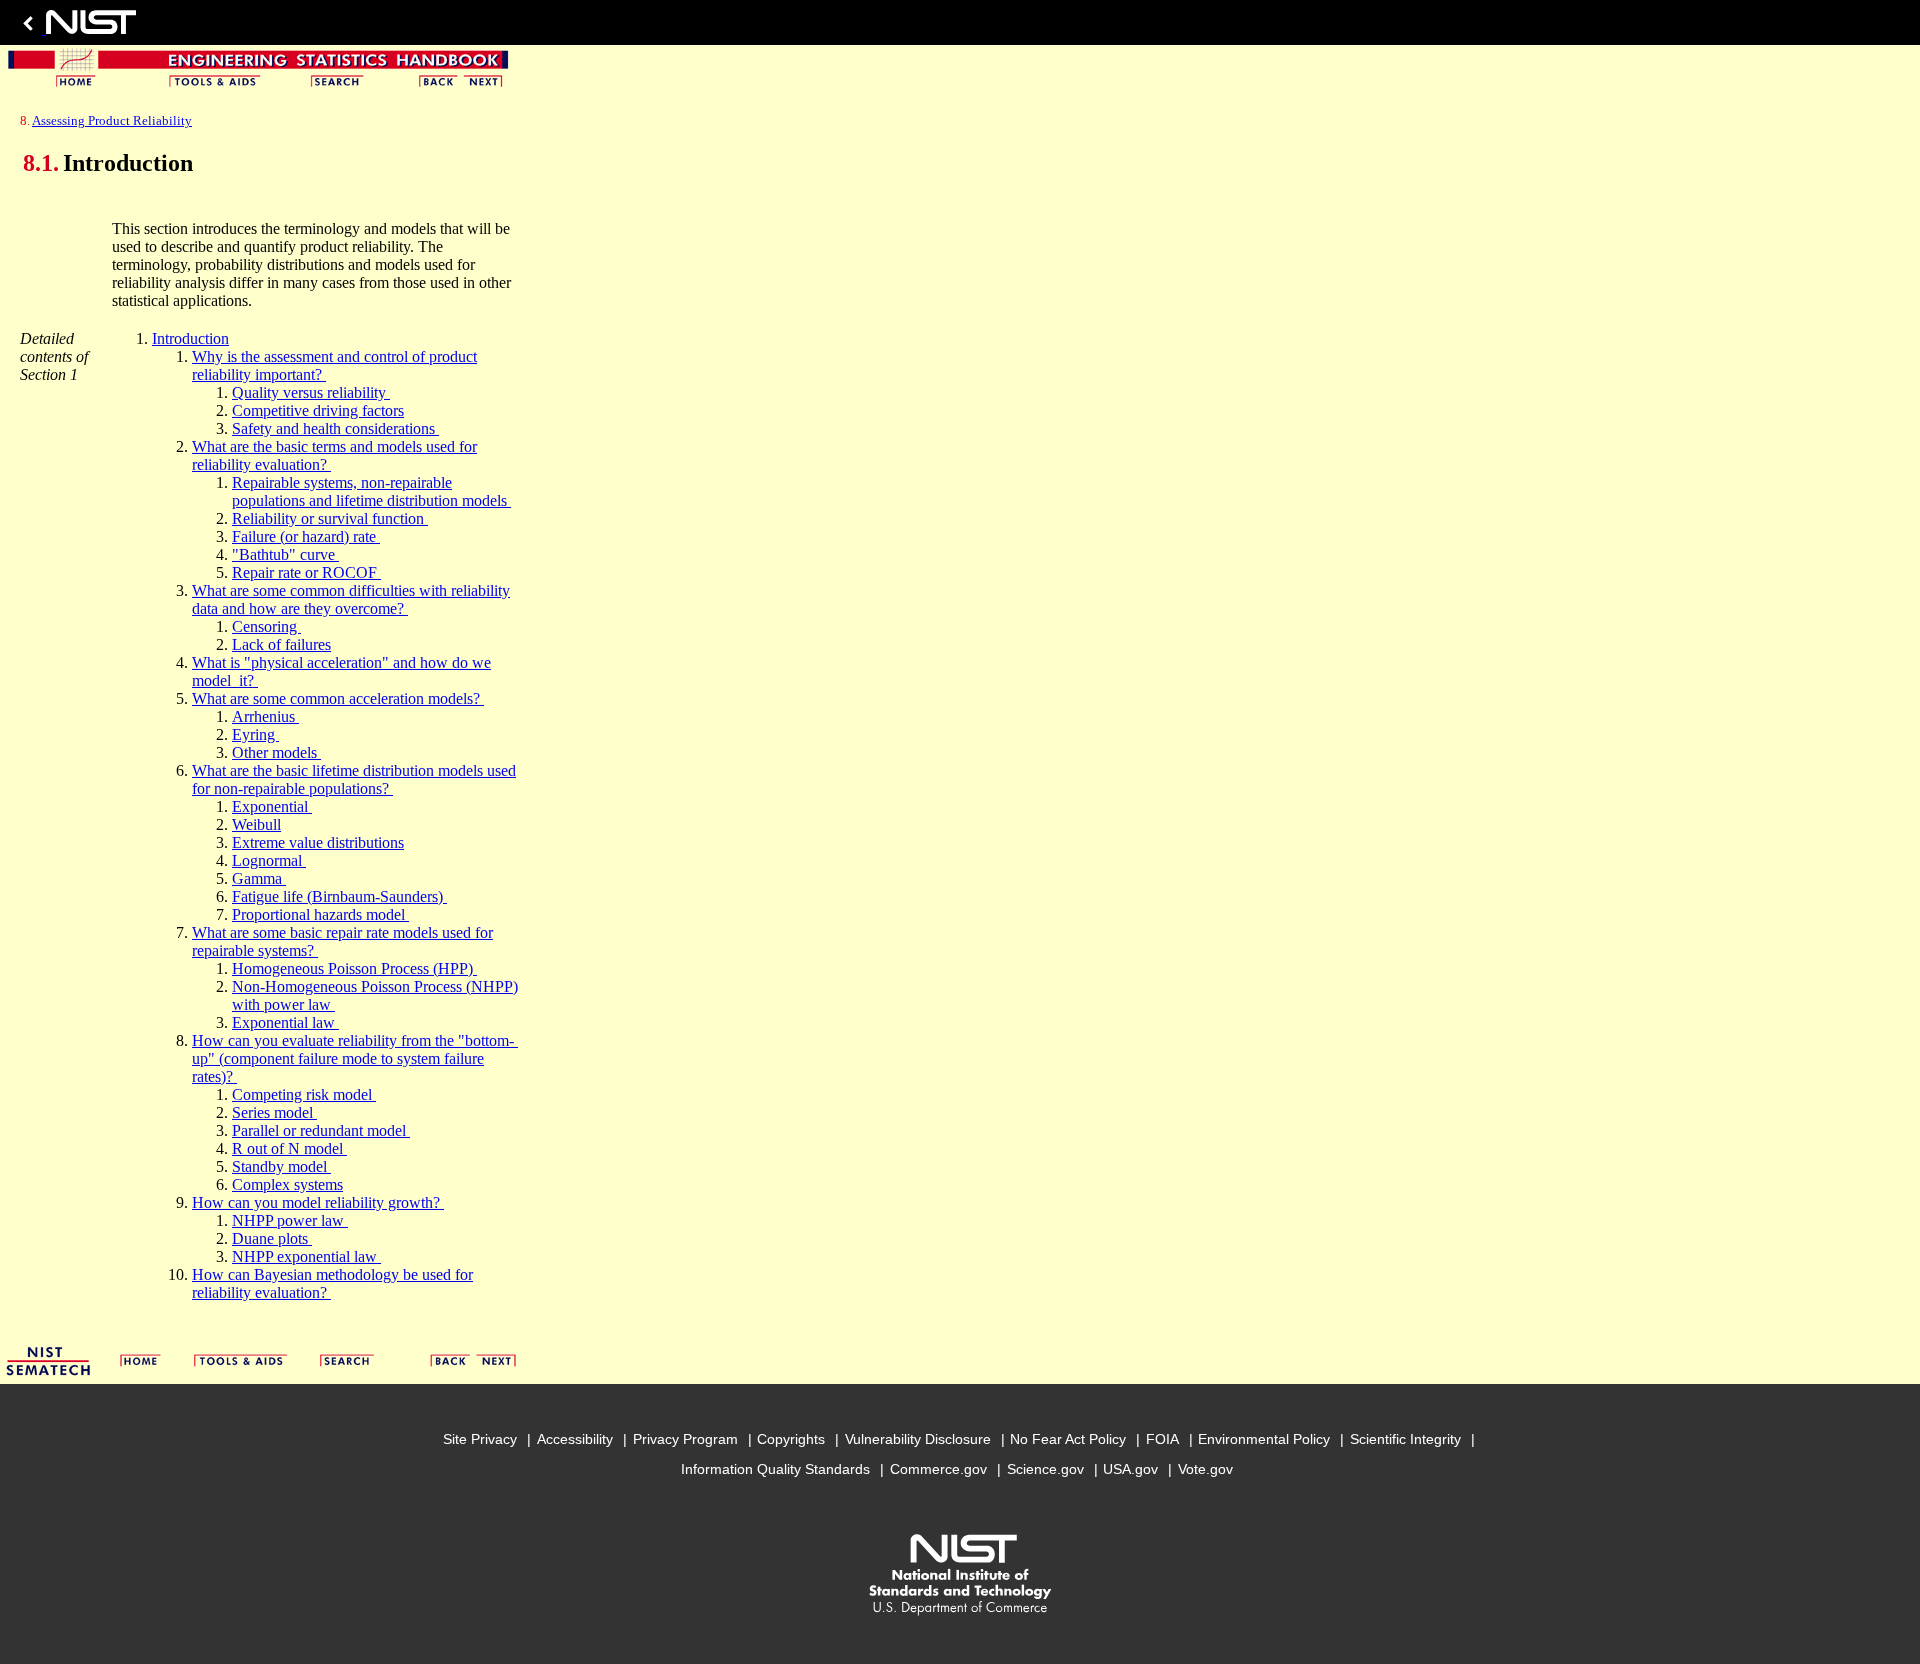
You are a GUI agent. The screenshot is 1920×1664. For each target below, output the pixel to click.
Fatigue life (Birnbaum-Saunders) (339, 896)
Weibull (256, 824)
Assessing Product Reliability (112, 120)
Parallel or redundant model (321, 1130)
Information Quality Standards (775, 1469)
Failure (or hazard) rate (306, 536)
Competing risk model (304, 1094)
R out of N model (289, 1148)
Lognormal (269, 860)
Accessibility (575, 1439)
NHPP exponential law (306, 1256)
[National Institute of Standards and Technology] (76, 27)
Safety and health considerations (335, 428)
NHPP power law (290, 1220)
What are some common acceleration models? (338, 698)
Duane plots (272, 1238)
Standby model (281, 1166)
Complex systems (287, 1184)
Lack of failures (281, 644)
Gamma (259, 878)
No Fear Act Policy (1068, 1439)
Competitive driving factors (318, 410)
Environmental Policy (1264, 1439)
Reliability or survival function (330, 518)
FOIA (1162, 1439)
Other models (276, 752)
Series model (274, 1112)
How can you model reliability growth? (318, 1202)
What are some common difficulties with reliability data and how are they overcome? (351, 599)
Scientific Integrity (1405, 1439)
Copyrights (791, 1439)
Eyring (255, 734)
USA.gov (1130, 1469)
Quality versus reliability (311, 392)
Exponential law (285, 1022)
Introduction (190, 338)
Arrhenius (265, 716)
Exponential (272, 806)
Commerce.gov (938, 1469)
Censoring (266, 626)
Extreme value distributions (318, 842)
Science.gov (1045, 1469)
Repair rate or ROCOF (306, 572)
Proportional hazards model (320, 914)
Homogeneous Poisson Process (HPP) (354, 968)
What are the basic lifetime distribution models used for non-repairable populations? (354, 779)
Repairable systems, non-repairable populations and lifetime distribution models (371, 491)
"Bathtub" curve (285, 554)
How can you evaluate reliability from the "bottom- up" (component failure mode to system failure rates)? (355, 1058)
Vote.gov (1205, 1469)
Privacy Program (685, 1439)
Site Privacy (480, 1439)
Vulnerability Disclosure (918, 1439)
